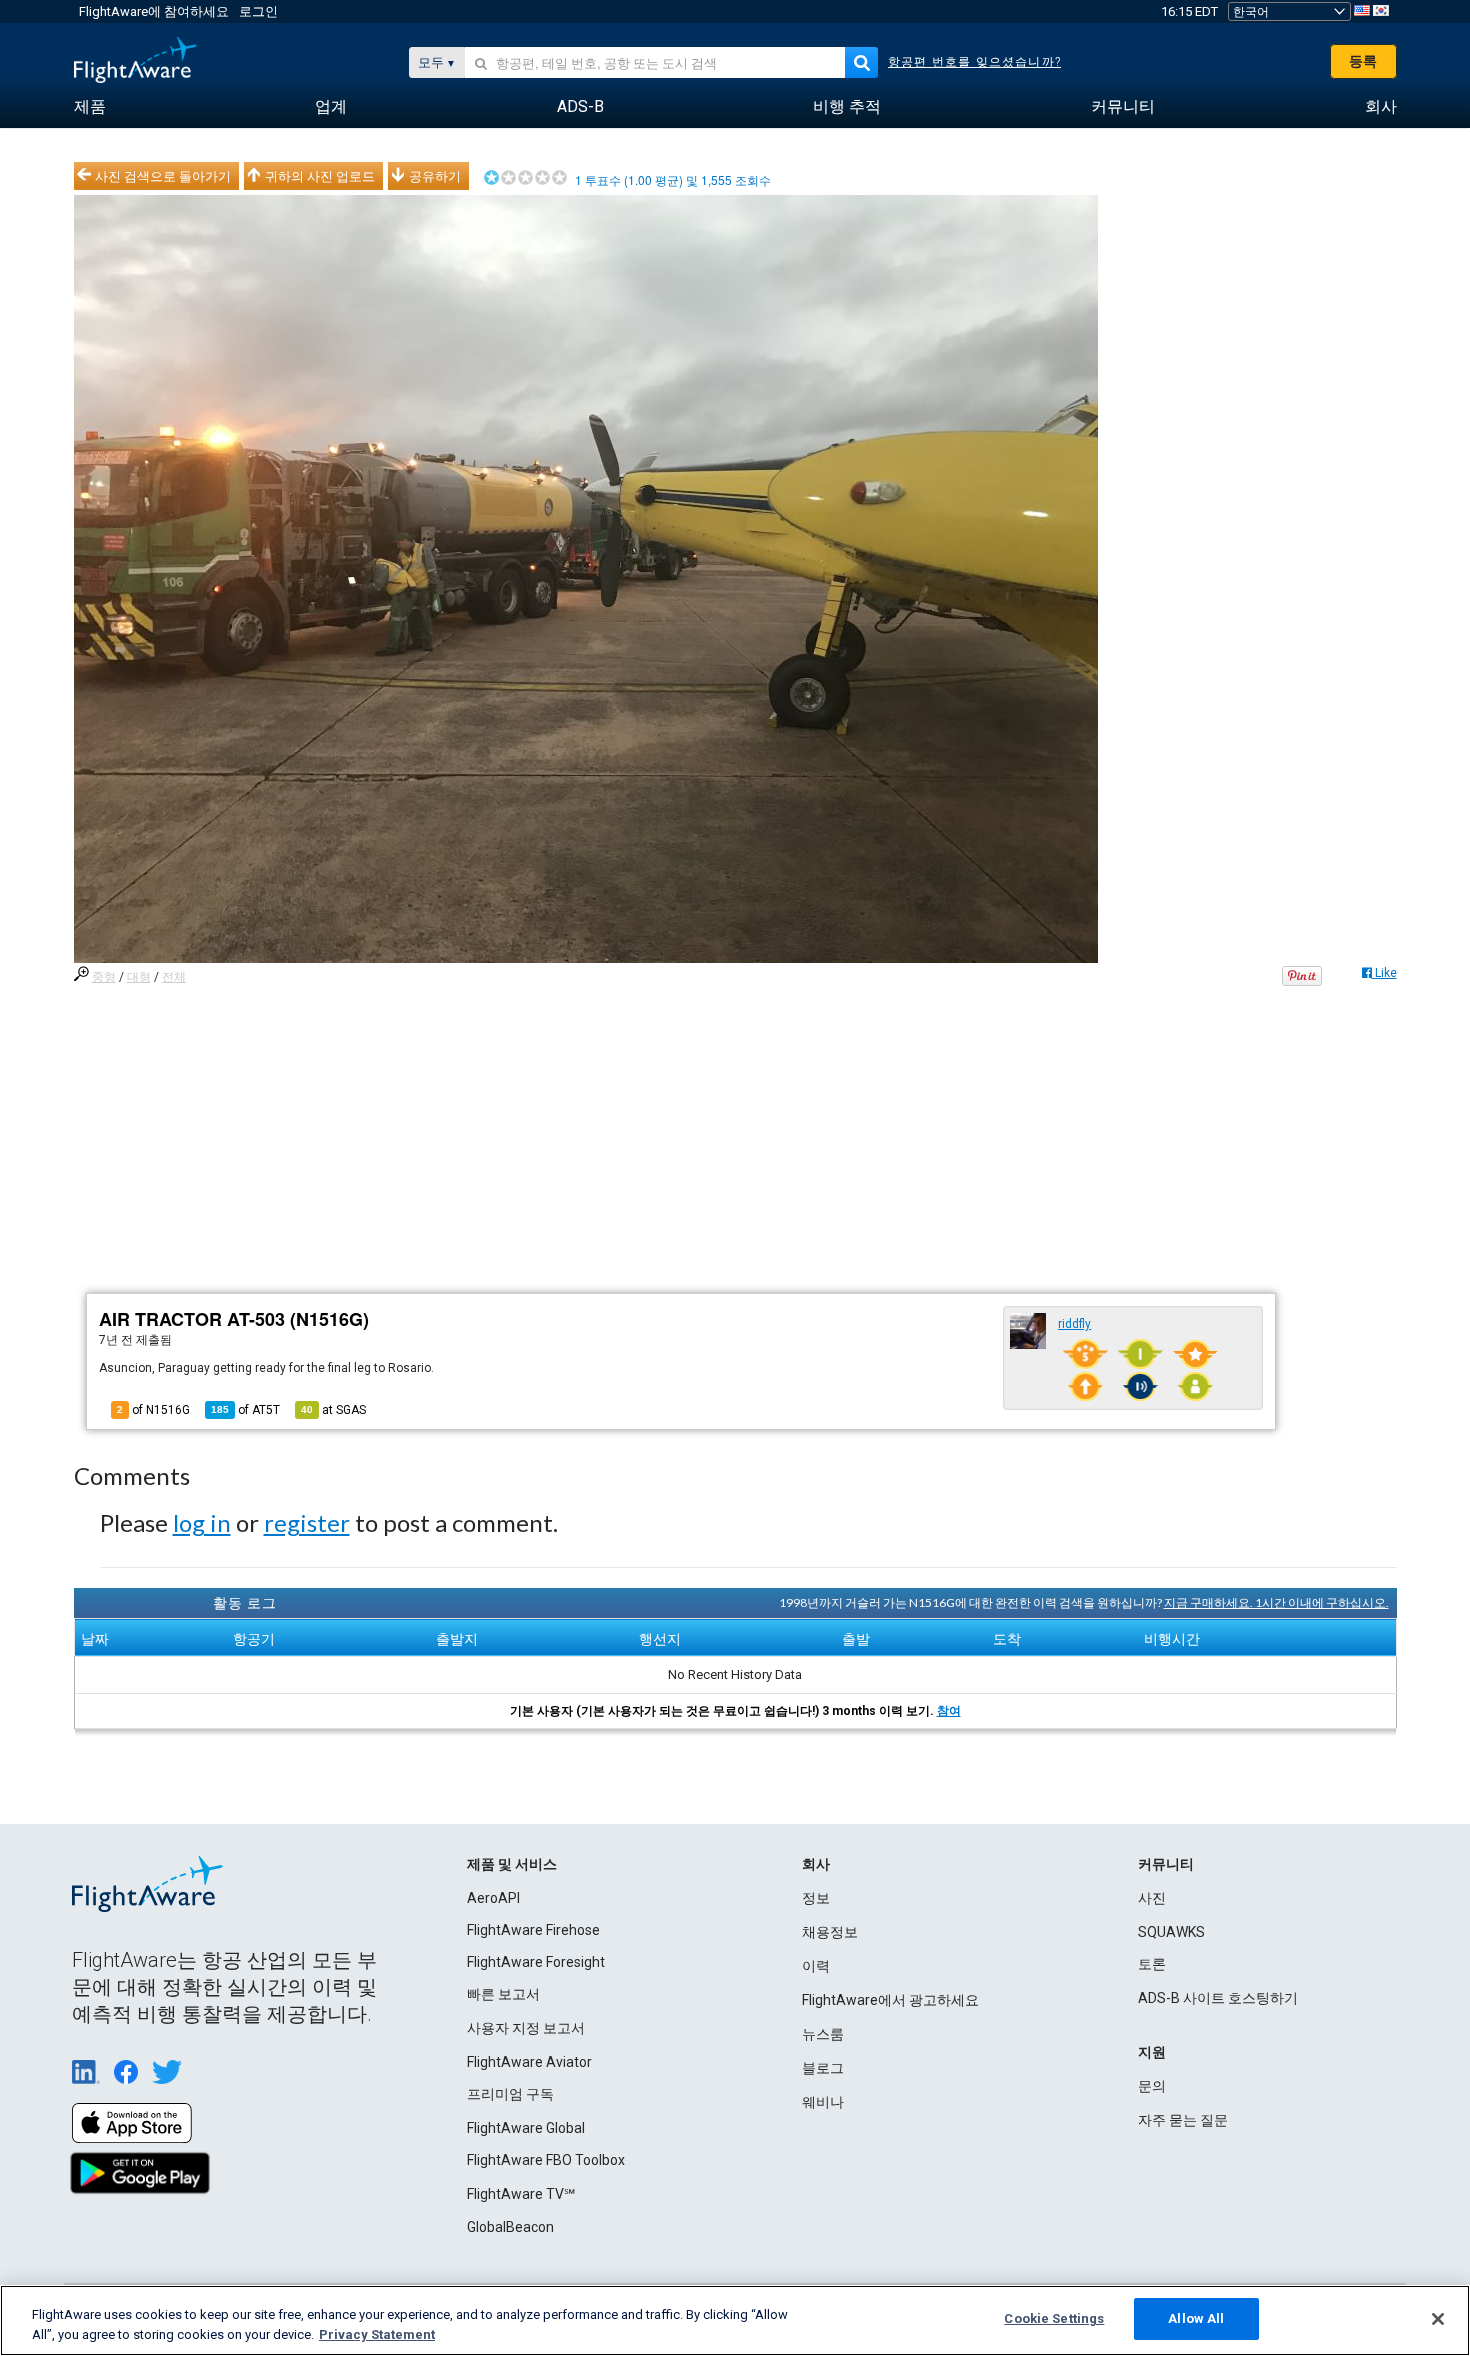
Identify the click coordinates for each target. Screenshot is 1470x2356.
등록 (1363, 61)
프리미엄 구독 (510, 2094)
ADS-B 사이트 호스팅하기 (1218, 1998)
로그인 (258, 11)
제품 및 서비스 (512, 1864)
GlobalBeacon (510, 2227)
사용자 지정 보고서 (526, 2028)
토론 (1152, 1964)
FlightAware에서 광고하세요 (890, 2000)
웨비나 (823, 2102)
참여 (949, 1711)
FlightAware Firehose (533, 1930)
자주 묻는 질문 (1183, 2120)
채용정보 (830, 1932)
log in (202, 1522)
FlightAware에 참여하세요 (154, 11)
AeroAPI (493, 1898)
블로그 (823, 2068)
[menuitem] (90, 107)
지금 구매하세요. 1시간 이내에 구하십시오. (1276, 1602)
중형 (104, 977)
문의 (1152, 2086)
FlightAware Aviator (529, 2062)
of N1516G (153, 1410)
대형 (139, 977)
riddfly (1074, 1324)
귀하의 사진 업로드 (320, 176)
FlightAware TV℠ (521, 2194)
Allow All (1196, 2318)
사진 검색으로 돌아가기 (163, 176)
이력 (816, 1966)
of (245, 1410)
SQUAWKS (1171, 1932)
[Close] (1438, 2319)
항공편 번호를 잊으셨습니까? (974, 62)
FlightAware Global (526, 2128)
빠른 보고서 (503, 1994)
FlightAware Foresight (536, 1962)
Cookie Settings (1054, 2318)
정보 (816, 1898)
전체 (174, 977)
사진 (1152, 1898)
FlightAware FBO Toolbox (546, 2160)
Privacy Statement (377, 2334)
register (307, 1522)
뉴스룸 (823, 2034)
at (333, 1410)
